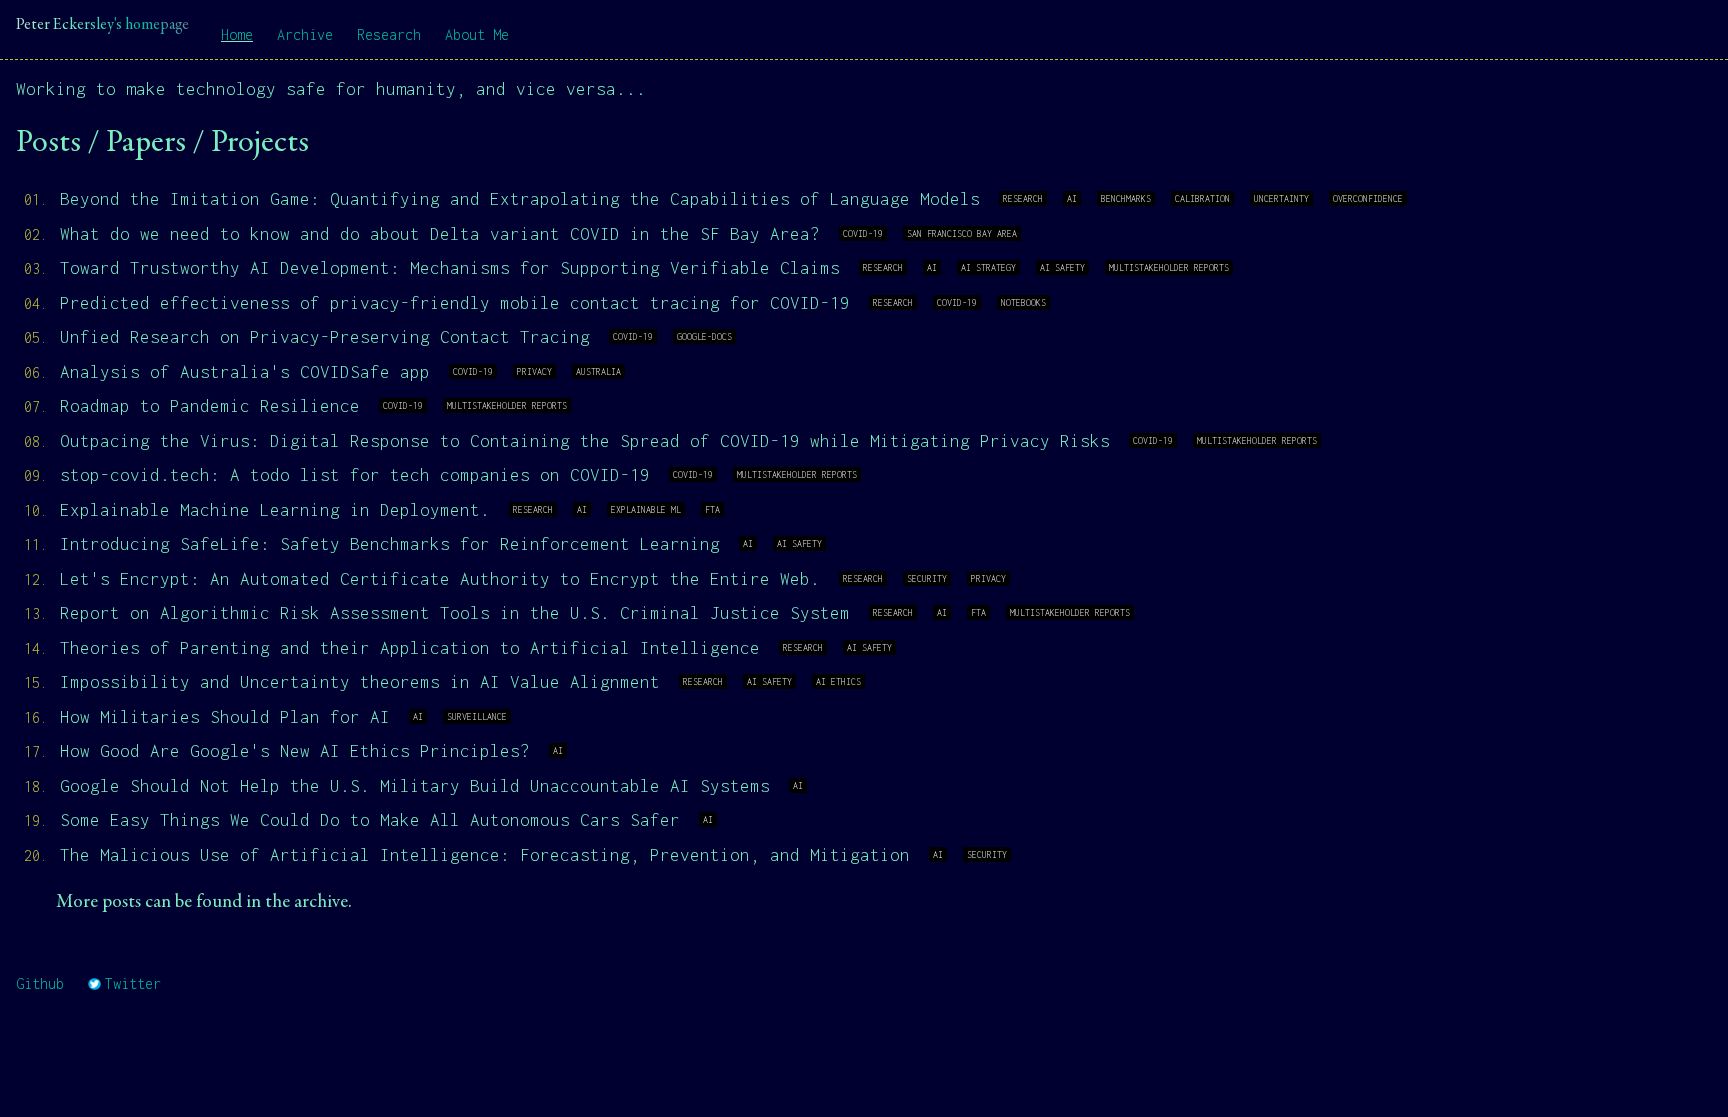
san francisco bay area (962, 233)
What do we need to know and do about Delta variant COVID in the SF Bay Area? (440, 234)
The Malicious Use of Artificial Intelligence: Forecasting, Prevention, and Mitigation (485, 855)
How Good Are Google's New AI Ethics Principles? (295, 751)
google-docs (704, 336)
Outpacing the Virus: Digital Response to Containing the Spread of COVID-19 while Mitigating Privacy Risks (585, 441)
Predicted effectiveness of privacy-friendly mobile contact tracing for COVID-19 (455, 303)
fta (712, 509)
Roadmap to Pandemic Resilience (210, 406)
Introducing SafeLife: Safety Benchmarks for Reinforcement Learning (390, 544)
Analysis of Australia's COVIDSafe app (245, 372)
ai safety (1062, 267)
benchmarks (1126, 198)
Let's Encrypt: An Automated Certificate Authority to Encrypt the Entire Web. (440, 579)
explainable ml (646, 509)
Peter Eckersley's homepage (102, 25)
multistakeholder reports (1169, 267)
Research (389, 34)
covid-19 (863, 233)
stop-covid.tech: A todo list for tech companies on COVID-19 (355, 475)
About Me (477, 34)
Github (40, 983)
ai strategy (988, 267)
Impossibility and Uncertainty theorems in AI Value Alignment (360, 682)
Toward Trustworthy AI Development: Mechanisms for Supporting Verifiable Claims (450, 268)
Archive (305, 34)
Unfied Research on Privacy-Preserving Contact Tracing (325, 337)
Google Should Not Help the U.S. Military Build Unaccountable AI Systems (415, 786)
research (1023, 198)
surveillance (477, 716)
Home (237, 34)
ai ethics (838, 681)
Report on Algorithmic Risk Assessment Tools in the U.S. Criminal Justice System (455, 613)
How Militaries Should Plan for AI (225, 717)
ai (1072, 198)
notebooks (1023, 302)
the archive (306, 902)
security (927, 578)
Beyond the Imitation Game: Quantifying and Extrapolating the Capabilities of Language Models (520, 199)
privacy (534, 371)
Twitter (133, 983)
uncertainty (1281, 198)
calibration (1202, 198)
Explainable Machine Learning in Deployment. (275, 510)
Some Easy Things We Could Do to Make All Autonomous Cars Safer (370, 820)
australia (598, 371)
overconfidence (1368, 198)
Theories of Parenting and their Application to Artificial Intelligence (410, 648)
